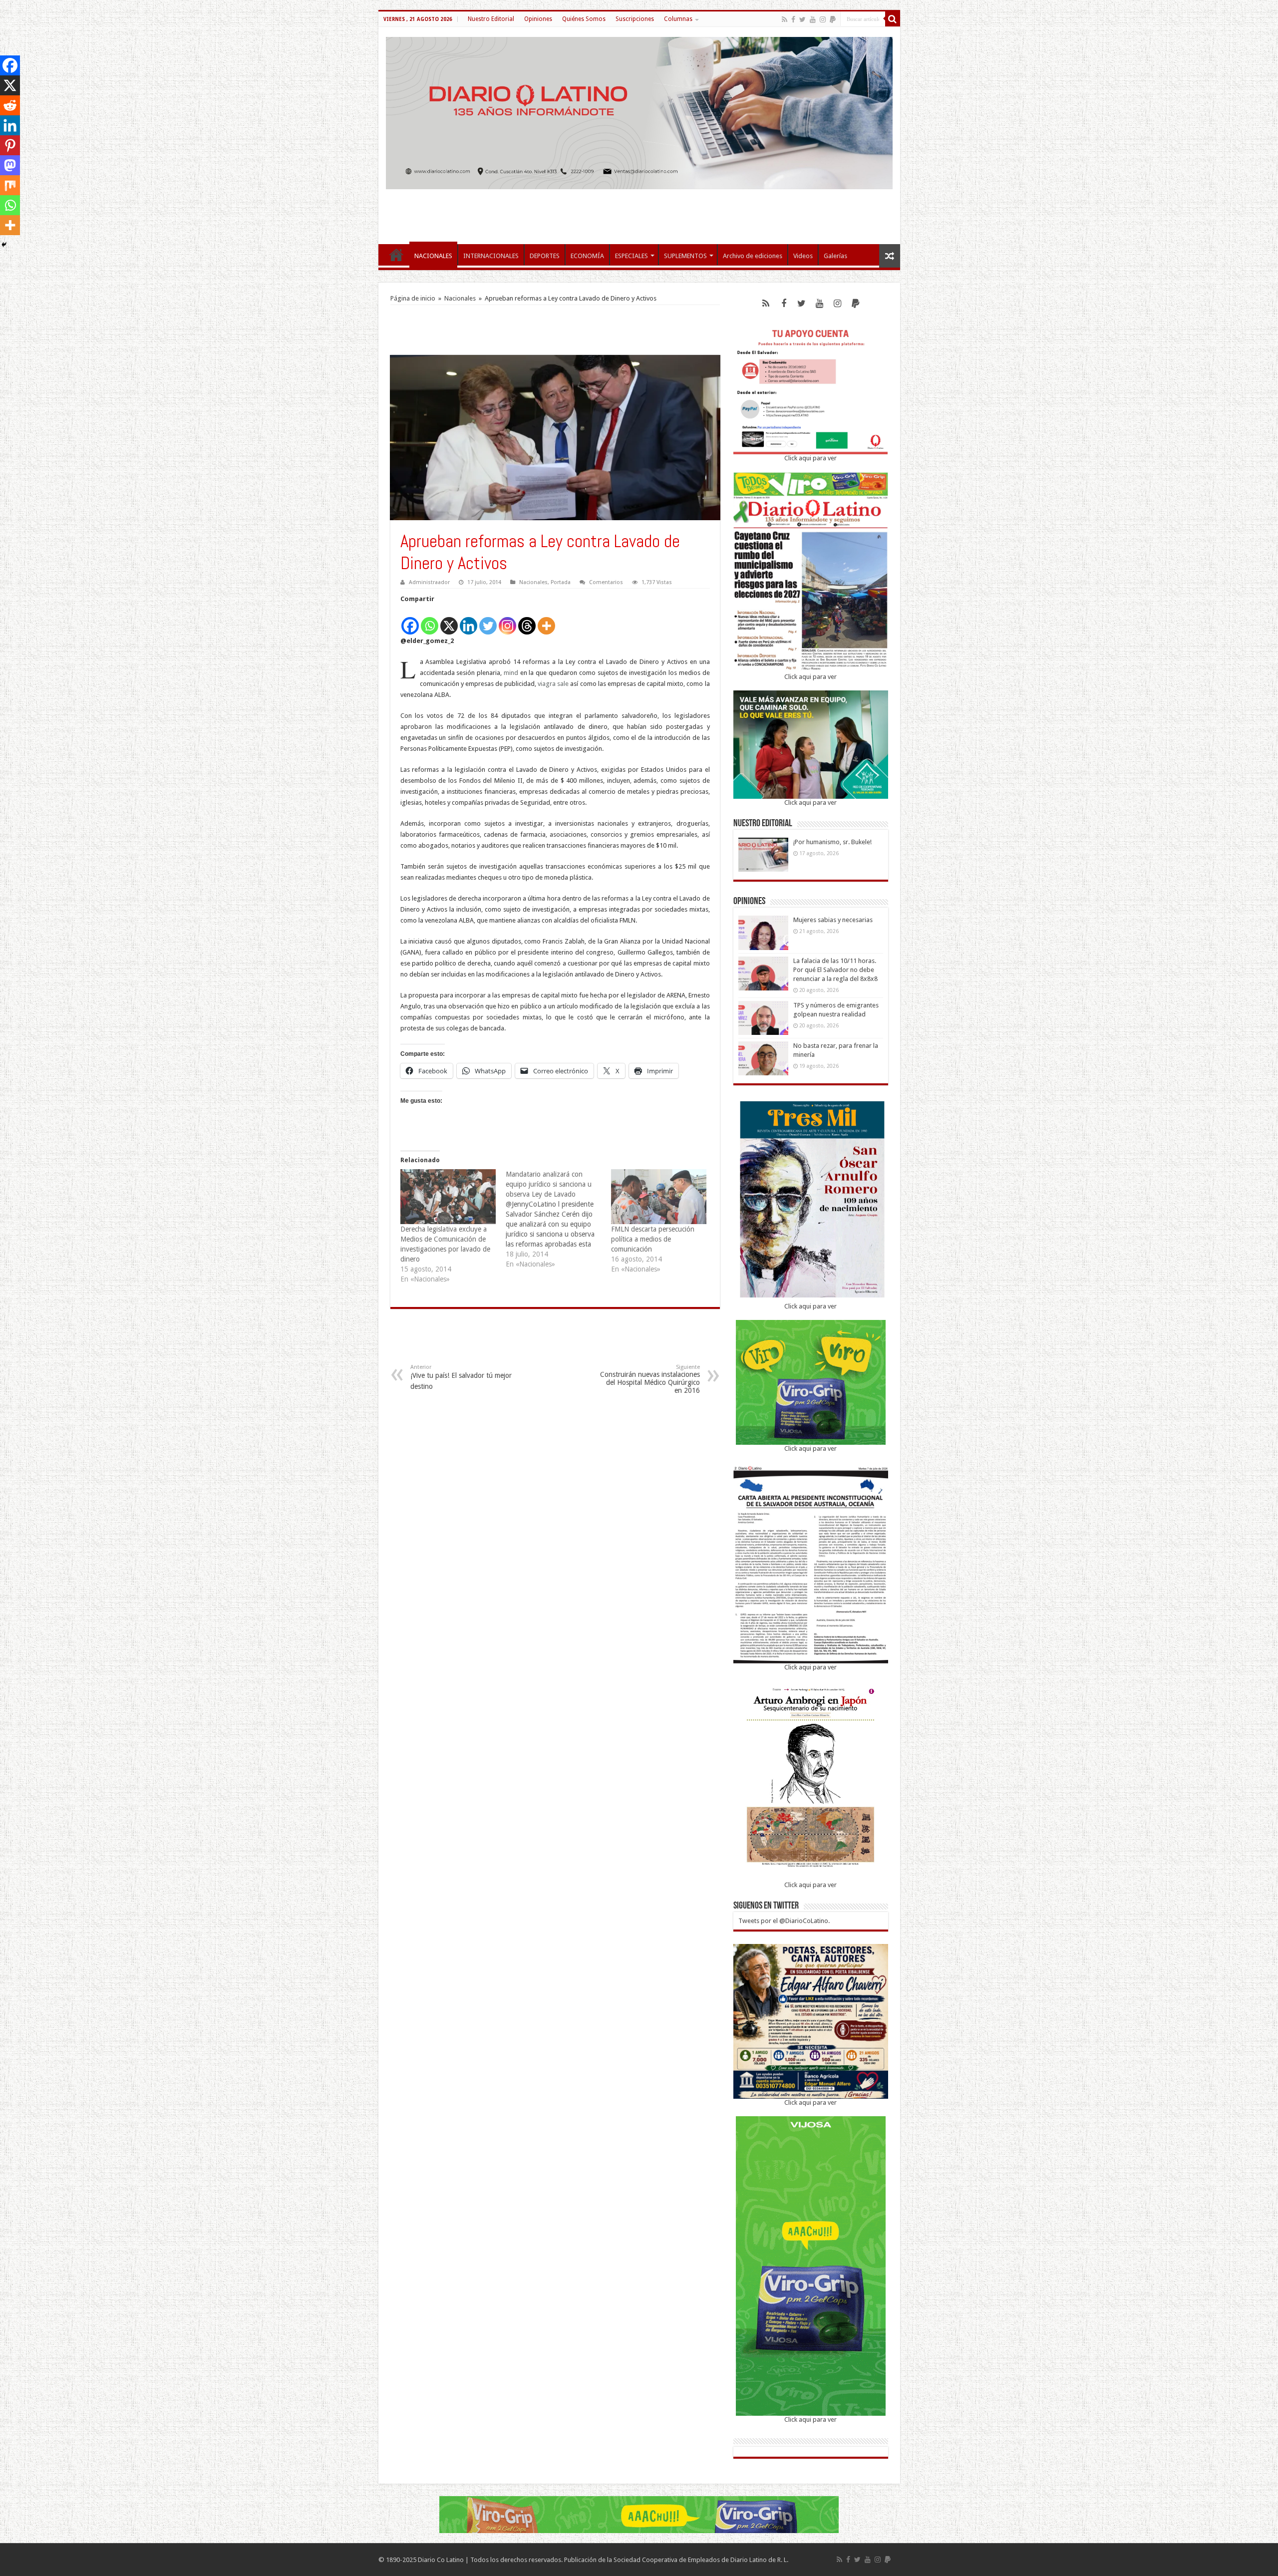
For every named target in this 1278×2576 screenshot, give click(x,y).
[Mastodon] (10, 165)
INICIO (396, 255)
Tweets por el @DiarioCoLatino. (784, 1921)
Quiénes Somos (584, 19)
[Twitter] (802, 19)
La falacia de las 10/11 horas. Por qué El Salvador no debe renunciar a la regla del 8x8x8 (835, 970)
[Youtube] (813, 19)
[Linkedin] (469, 620)
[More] (546, 620)
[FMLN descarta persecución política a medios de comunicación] (659, 1196)
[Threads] (527, 620)
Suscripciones (635, 19)
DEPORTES (545, 256)
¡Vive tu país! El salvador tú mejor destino (461, 1377)
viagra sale (553, 684)
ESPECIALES (632, 256)
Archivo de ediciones (753, 256)
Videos (803, 256)
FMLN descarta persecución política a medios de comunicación (653, 1239)
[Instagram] (507, 620)
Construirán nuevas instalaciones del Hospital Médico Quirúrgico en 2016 (650, 1379)
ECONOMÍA (587, 256)
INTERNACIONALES (491, 256)
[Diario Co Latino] (639, 111)
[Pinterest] (10, 145)
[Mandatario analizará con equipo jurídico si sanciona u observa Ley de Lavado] (558, 1219)
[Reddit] (10, 105)
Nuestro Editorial (491, 19)
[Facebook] (793, 19)
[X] (449, 620)
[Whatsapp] (430, 620)
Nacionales (460, 298)
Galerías (835, 256)
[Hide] (4, 245)
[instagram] (823, 19)
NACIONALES (433, 256)
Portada (561, 582)
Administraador (429, 582)
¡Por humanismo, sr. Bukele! (832, 842)
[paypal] (833, 19)
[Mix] (10, 185)
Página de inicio (413, 298)
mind (511, 673)
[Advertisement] (639, 212)
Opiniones (538, 19)
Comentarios (606, 582)
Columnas (678, 19)
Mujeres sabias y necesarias (833, 920)
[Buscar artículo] (893, 19)
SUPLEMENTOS (685, 256)
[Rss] (785, 19)
